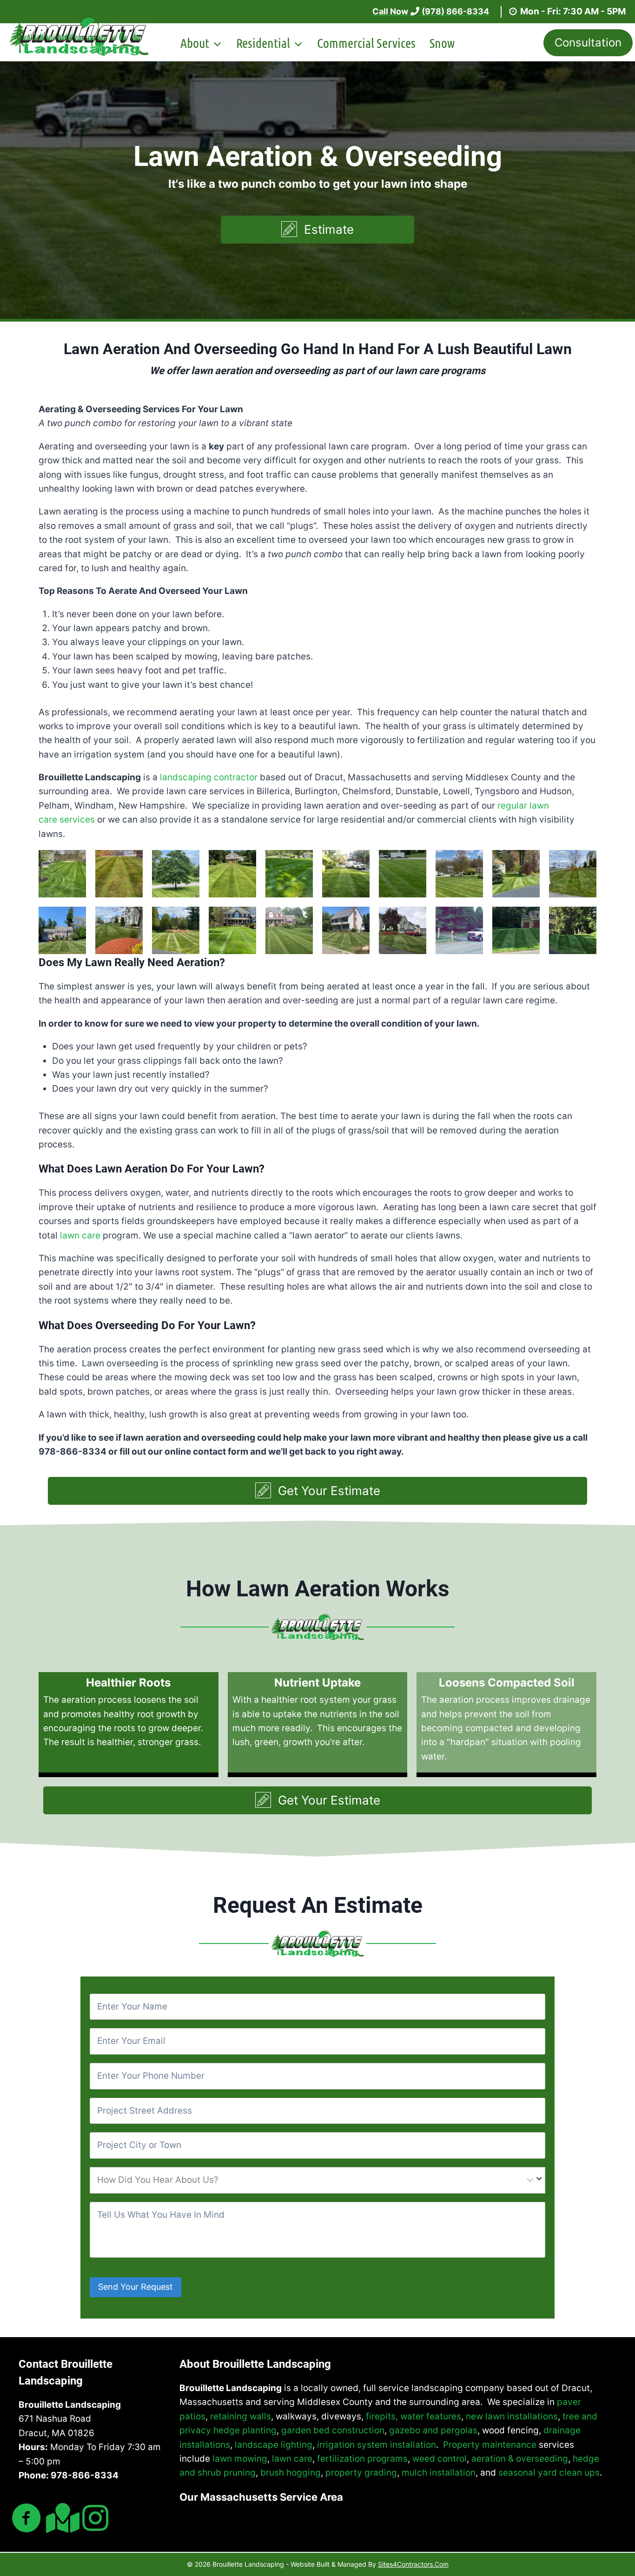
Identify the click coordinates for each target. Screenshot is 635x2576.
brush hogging (291, 2473)
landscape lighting (274, 2445)
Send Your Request (136, 2287)
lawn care (80, 1235)
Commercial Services (366, 43)
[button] (317, 230)
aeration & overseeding (520, 2459)
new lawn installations (512, 2416)
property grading (361, 2473)
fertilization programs (362, 2459)
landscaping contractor (209, 777)
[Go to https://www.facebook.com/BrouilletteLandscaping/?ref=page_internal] (26, 2520)
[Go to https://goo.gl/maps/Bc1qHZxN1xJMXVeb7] (61, 2519)
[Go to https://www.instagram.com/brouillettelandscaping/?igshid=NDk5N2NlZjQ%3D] (95, 2519)
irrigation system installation (377, 2445)
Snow (442, 43)
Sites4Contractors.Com (413, 2564)
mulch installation (439, 2473)
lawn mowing (240, 2459)
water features (431, 2416)
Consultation (588, 43)
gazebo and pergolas (433, 2430)
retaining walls (241, 2416)
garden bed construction (333, 2430)
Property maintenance (490, 2445)
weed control (440, 2459)
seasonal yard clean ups (549, 2473)
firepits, (382, 2416)
